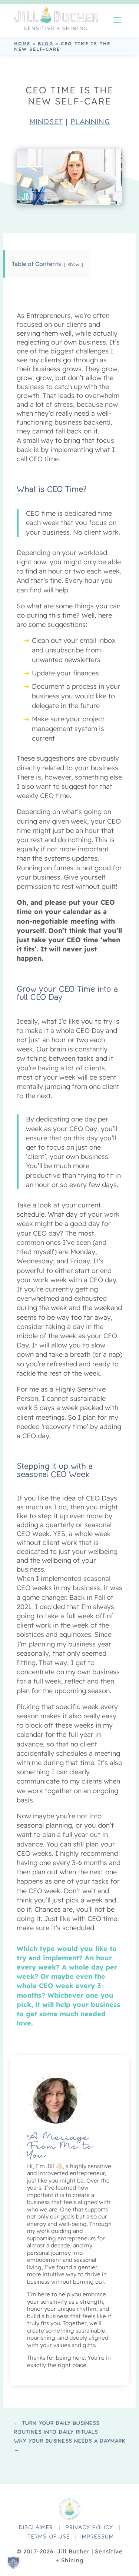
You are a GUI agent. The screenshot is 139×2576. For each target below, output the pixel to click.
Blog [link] (46, 44)
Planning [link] (90, 122)
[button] (117, 19)
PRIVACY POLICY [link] (89, 2528)
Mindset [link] (46, 122)
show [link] (74, 264)
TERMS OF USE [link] (49, 2537)
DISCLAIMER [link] (36, 2528)
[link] (56, 19)
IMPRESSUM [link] (97, 2537)
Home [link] (22, 44)
